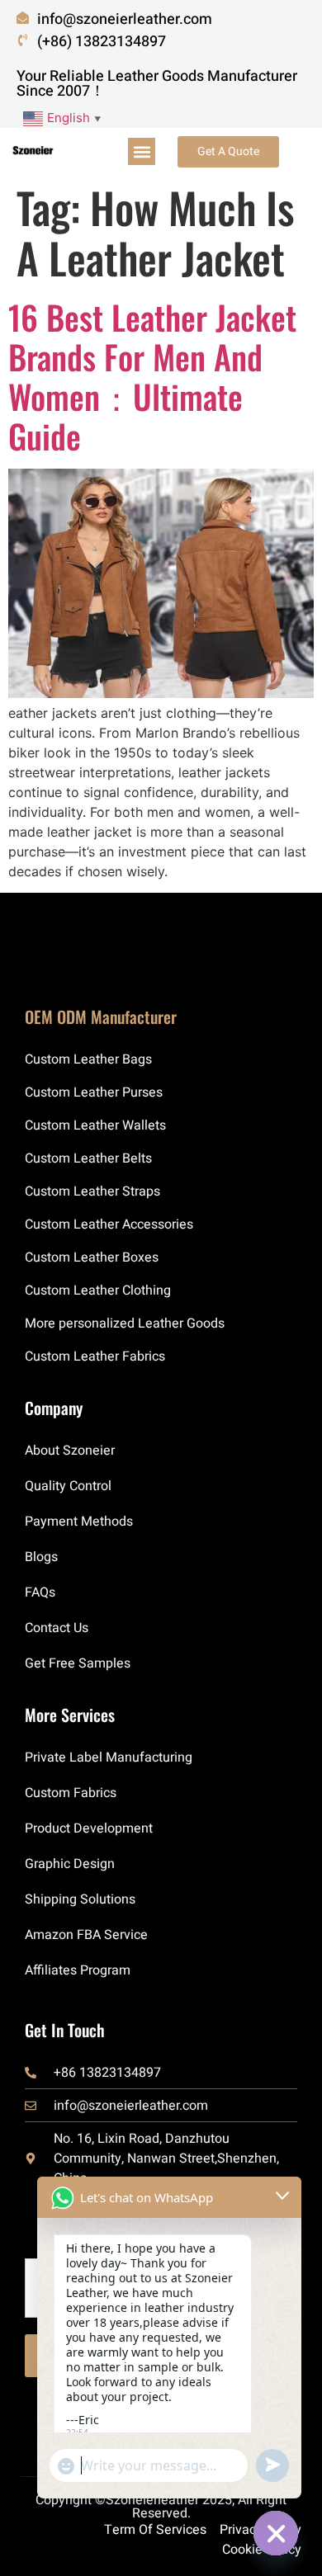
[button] (142, 151)
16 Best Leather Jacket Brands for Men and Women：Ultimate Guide (152, 376)
